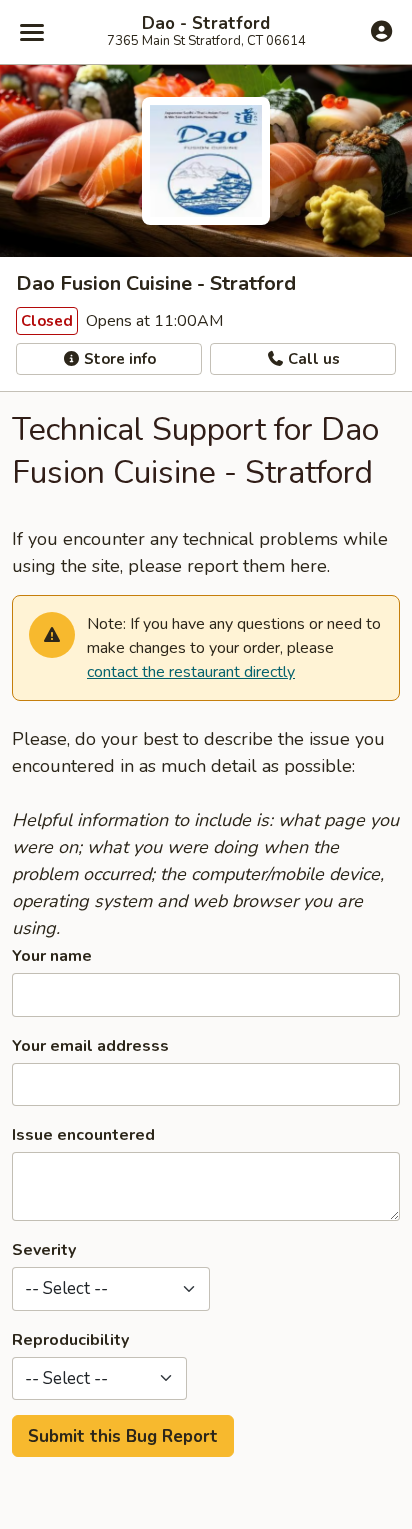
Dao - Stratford (206, 24)
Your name (52, 956)
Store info (118, 359)
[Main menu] (32, 32)
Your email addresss (90, 1046)
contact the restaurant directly (191, 672)
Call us (312, 359)
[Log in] (381, 31)
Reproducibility (70, 1340)
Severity (44, 1250)
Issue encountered (83, 1135)
